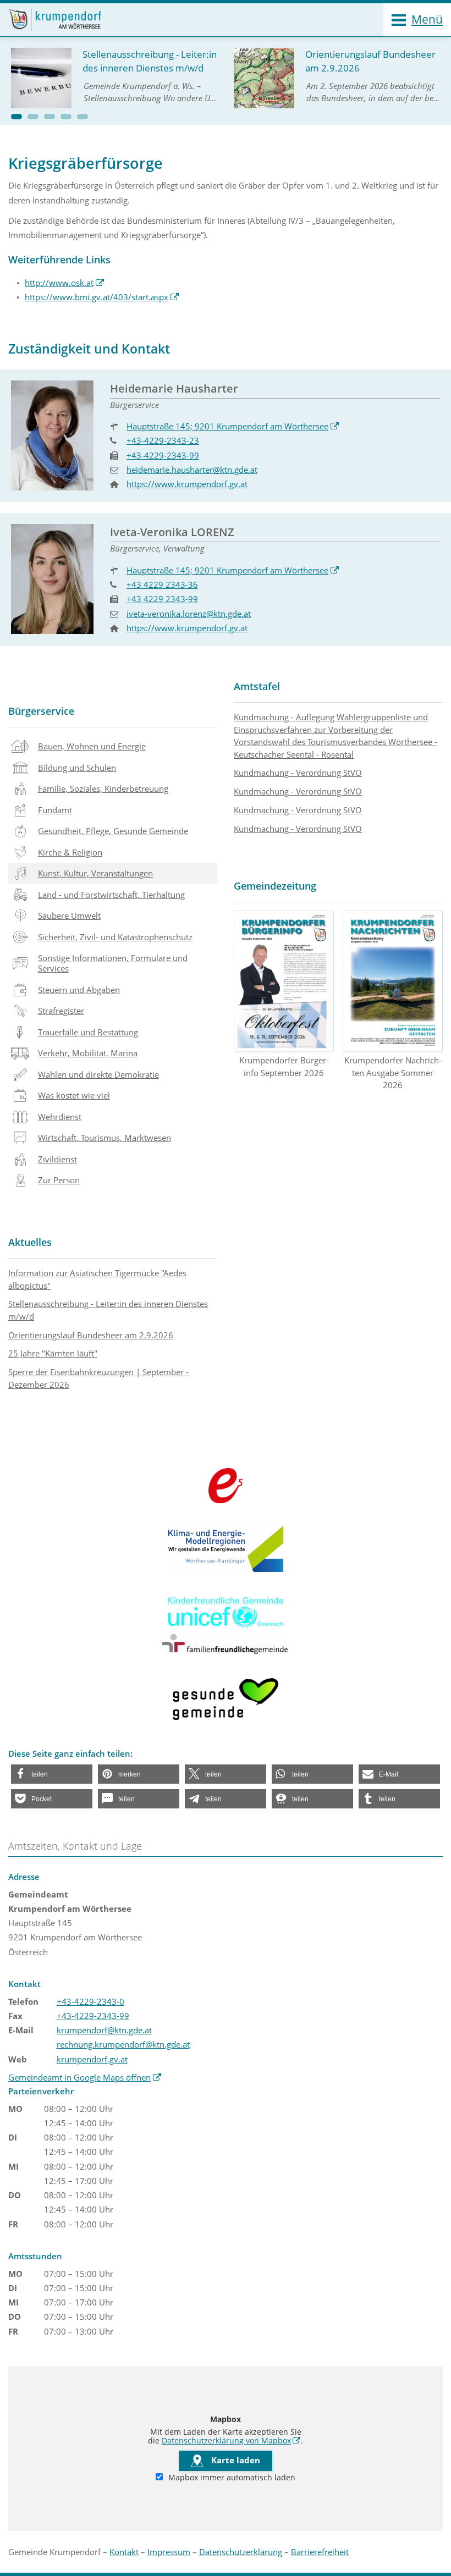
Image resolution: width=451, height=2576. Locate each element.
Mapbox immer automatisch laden (231, 2478)
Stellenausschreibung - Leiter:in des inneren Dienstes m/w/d (108, 1310)
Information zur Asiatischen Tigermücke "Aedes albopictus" (97, 1279)
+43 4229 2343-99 (162, 599)
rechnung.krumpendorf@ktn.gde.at (123, 2044)
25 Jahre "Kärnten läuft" (53, 1353)
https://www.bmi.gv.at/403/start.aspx (102, 297)
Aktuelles (30, 1242)
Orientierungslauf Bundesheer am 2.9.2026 (91, 1335)
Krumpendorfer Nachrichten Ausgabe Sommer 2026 (393, 1072)
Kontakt (124, 2552)
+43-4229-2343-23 (163, 440)
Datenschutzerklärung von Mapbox (231, 2441)
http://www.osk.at (65, 283)
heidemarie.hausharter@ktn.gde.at (192, 470)
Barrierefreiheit (320, 2552)
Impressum (169, 2552)
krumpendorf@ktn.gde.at (104, 2030)
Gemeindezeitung (275, 886)
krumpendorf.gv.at (92, 2059)
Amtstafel (257, 686)
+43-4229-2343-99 (163, 455)
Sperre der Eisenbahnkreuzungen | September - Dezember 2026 (98, 1378)
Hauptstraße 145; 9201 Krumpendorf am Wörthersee (233, 426)
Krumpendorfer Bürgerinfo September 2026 (284, 1066)
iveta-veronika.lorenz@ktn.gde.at (189, 614)
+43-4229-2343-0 (90, 2001)
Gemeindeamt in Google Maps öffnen (85, 2077)
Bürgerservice (41, 711)
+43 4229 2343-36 (162, 584)
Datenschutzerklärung (241, 2552)
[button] (16, 117)
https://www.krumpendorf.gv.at (187, 484)
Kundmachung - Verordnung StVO (298, 773)
